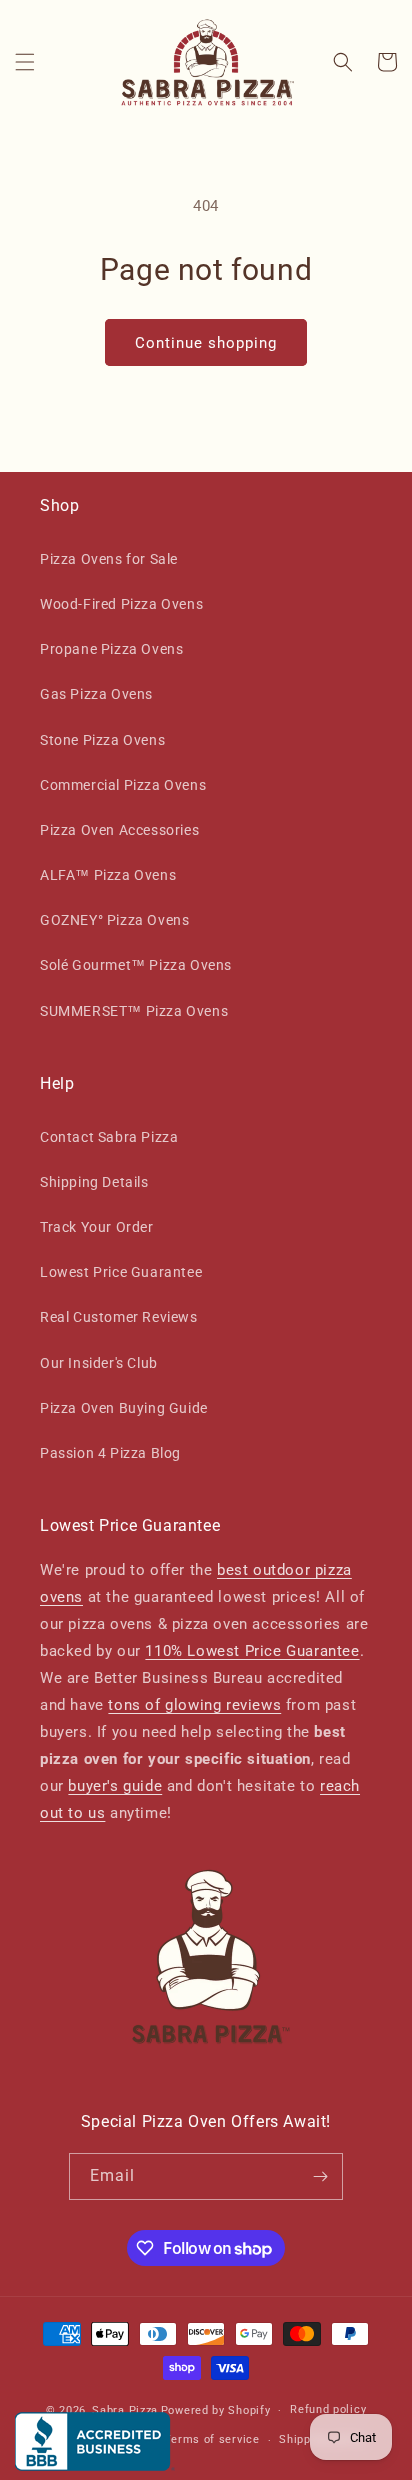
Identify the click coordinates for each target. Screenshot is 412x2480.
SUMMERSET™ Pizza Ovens (134, 1011)
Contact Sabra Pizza (109, 1137)
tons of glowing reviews (194, 1705)
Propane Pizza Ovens (111, 649)
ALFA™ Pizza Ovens (108, 875)
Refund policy (328, 2409)
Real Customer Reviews (119, 1317)
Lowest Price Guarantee (121, 1272)
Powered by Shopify (216, 2410)
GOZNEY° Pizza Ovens (114, 920)
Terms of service (211, 2439)
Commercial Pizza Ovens (123, 785)
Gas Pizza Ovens (96, 694)
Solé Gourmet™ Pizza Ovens (136, 965)
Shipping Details (94, 1182)
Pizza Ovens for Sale (109, 559)
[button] (25, 62)
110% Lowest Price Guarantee (252, 1651)
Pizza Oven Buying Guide (124, 1408)
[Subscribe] (320, 2176)
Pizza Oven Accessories (119, 830)
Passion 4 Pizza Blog (110, 1453)
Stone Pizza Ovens (102, 740)
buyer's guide (115, 1786)
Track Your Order (97, 1227)
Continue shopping (206, 343)
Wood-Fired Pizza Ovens (121, 604)
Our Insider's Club (99, 1363)
